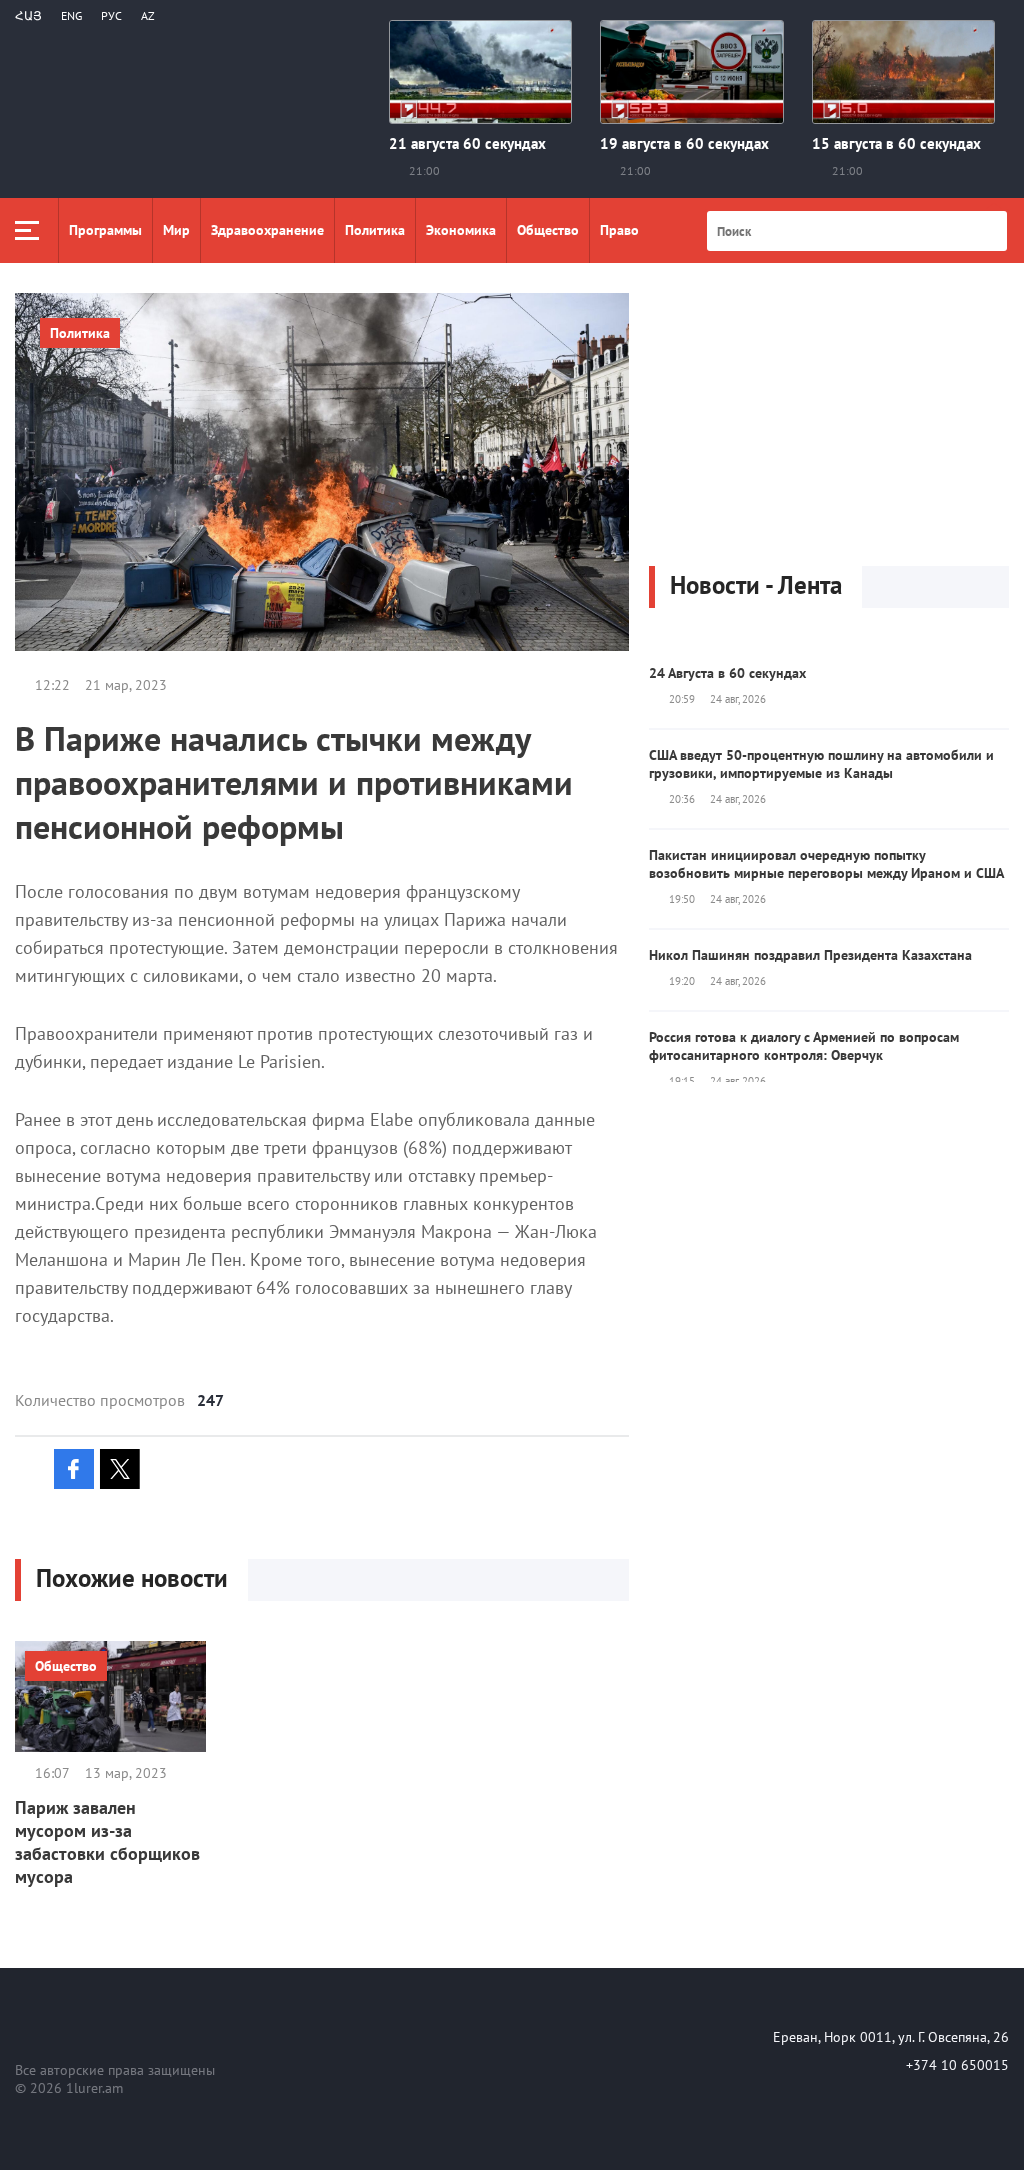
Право (619, 230)
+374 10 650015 (957, 2065)
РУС (111, 15)
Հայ (28, 15)
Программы (105, 230)
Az (148, 15)
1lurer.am (94, 2088)
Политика (375, 230)
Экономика (461, 230)
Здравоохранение (267, 230)
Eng (71, 15)
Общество (548, 230)
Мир (176, 230)
